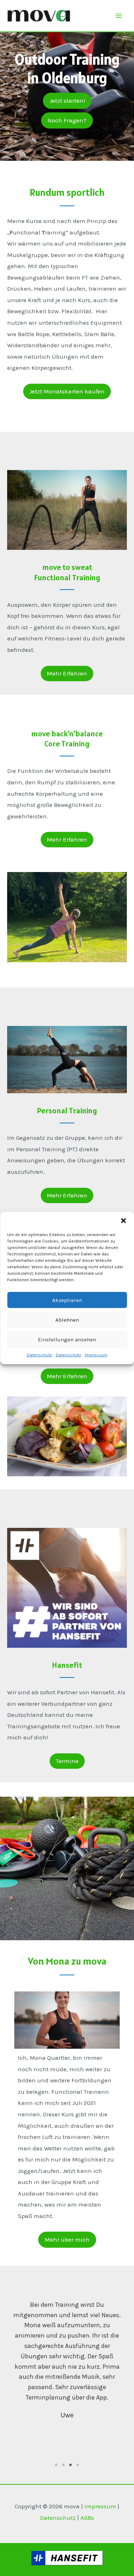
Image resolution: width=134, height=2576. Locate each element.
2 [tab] (64, 2465)
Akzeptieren (67, 1300)
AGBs (87, 2518)
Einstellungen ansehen (67, 1339)
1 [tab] (56, 2465)
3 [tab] (71, 2465)
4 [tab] (78, 2465)
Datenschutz (39, 1355)
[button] (123, 1221)
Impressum (96, 1355)
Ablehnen (67, 1320)
